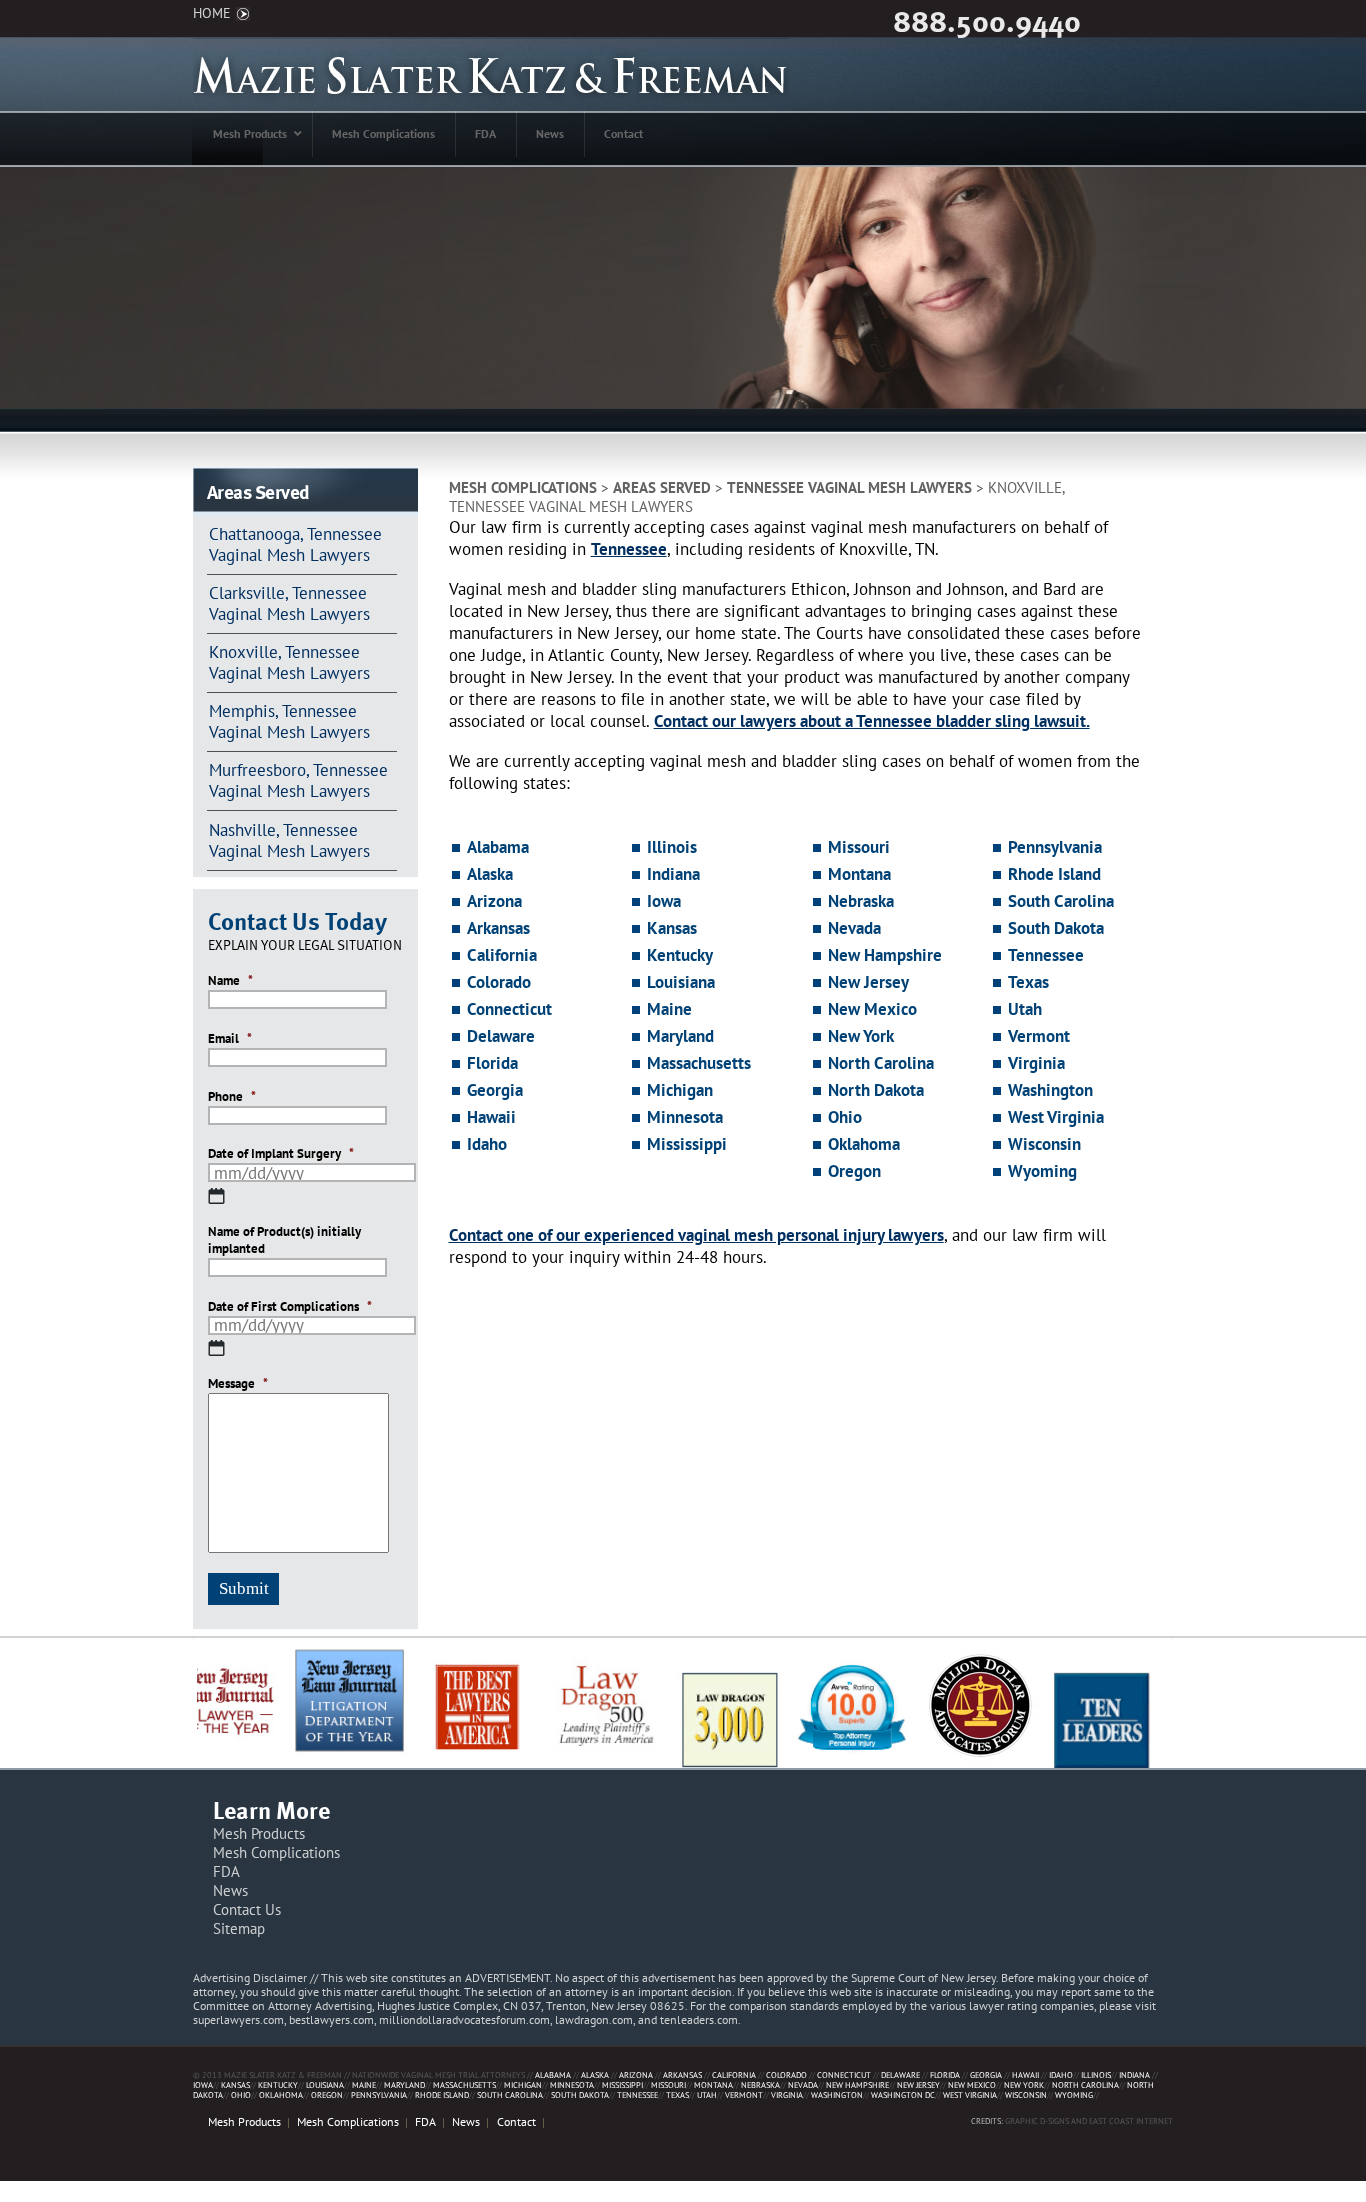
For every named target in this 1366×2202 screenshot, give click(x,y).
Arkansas (498, 928)
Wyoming (1042, 1171)
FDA (226, 1871)
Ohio (845, 1117)
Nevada (854, 928)
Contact (516, 2121)
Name (230, 981)
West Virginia (1056, 1117)
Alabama (498, 847)
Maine (669, 1009)
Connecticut (509, 1009)
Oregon (854, 1171)
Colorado (499, 982)
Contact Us (247, 1909)
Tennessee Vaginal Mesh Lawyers (849, 487)
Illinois (672, 847)
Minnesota (685, 1117)
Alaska (490, 874)
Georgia (495, 1090)
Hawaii (491, 1117)
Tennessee (629, 549)
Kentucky (680, 955)
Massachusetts (699, 1063)
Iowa (664, 901)
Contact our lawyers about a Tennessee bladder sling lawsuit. (872, 721)
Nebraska (861, 901)
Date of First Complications (290, 1307)
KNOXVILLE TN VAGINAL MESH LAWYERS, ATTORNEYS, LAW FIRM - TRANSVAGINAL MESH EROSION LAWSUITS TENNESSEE (491, 74)
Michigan (680, 1090)
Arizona (494, 901)
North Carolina (881, 1063)
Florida (492, 1063)
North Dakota (876, 1090)
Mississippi (687, 1144)
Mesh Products (259, 1833)
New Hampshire (885, 955)
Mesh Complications (523, 487)
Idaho (487, 1144)
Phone (232, 1097)
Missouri (859, 847)
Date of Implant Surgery (281, 1154)
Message (238, 1384)
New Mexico (872, 1009)
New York (861, 1036)
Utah (1025, 1009)
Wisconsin (1044, 1144)
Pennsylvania (1055, 847)
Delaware (501, 1036)
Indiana (673, 874)
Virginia (1036, 1063)
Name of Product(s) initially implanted (284, 1240)
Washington (1050, 1090)
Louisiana (681, 982)
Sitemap (239, 1928)
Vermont (1039, 1036)
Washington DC (903, 2094)
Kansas (672, 928)
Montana (859, 874)
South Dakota (1056, 928)
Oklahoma (864, 1144)
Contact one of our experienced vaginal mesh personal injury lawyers (696, 1235)
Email (230, 1039)
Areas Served (662, 487)
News (230, 1890)
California (502, 955)
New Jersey (868, 982)
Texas (1028, 982)
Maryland (680, 1036)
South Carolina (1061, 901)
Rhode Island (1054, 874)
